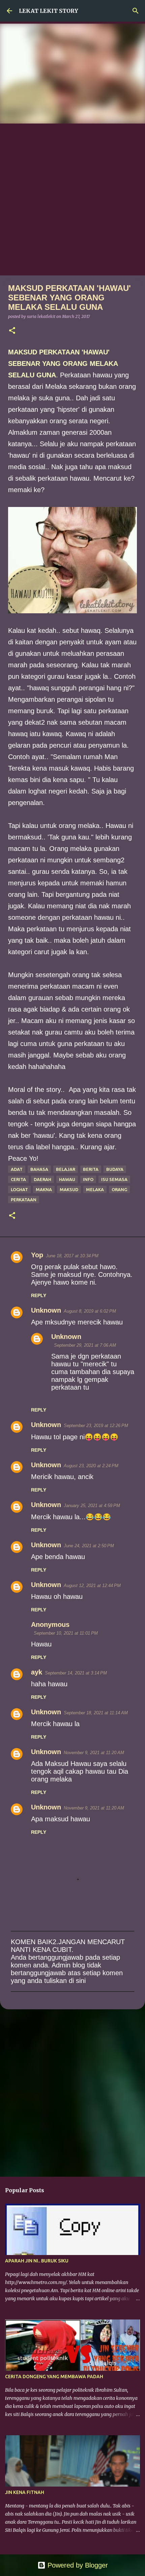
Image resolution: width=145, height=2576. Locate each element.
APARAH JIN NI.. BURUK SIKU (37, 2261)
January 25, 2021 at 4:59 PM (92, 1506)
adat (17, 1169)
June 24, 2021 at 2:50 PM (89, 1546)
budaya (115, 1169)
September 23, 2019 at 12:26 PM (96, 1426)
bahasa (39, 1169)
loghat (19, 1189)
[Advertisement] (72, 199)
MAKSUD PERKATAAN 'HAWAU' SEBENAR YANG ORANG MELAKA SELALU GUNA (63, 364)
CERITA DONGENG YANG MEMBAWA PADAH (54, 2377)
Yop (37, 1255)
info (88, 1179)
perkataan (24, 1200)
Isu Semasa (114, 1179)
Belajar (66, 1169)
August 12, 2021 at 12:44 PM (92, 1586)
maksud (69, 1189)
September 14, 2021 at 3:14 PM (76, 1673)
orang (119, 1189)
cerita (18, 1179)
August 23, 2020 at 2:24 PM (91, 1466)
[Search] (136, 11)
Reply (39, 1295)
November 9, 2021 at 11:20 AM (94, 1753)
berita (91, 1169)
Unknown (46, 1310)
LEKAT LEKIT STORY (49, 11)
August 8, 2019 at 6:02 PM (90, 1311)
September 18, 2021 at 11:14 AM (96, 1713)
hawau (67, 1179)
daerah (42, 1179)
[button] (12, 331)
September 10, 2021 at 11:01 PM (66, 1633)
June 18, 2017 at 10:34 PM (72, 1256)
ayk (37, 1672)
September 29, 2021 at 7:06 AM (85, 1345)
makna (44, 1189)
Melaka (95, 1189)
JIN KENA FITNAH (25, 2492)
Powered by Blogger (77, 2565)
